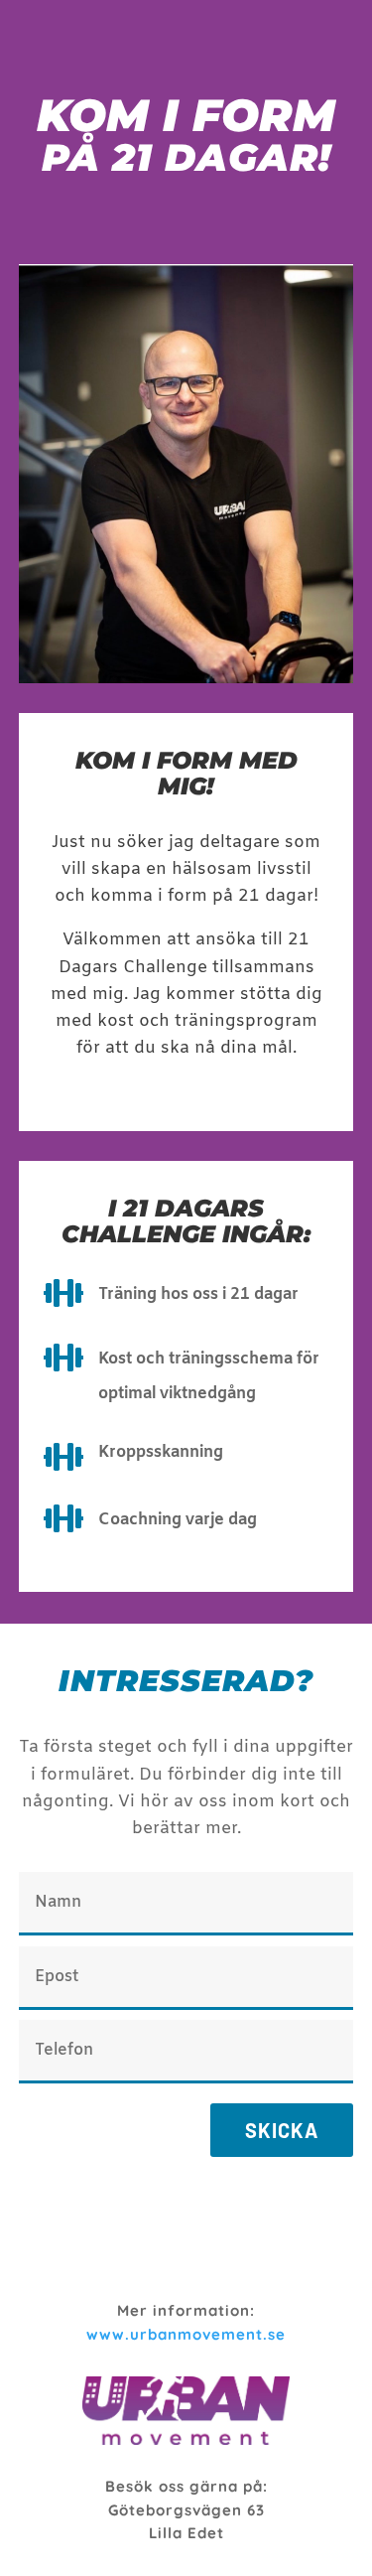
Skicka (282, 2130)
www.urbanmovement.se (186, 2334)
